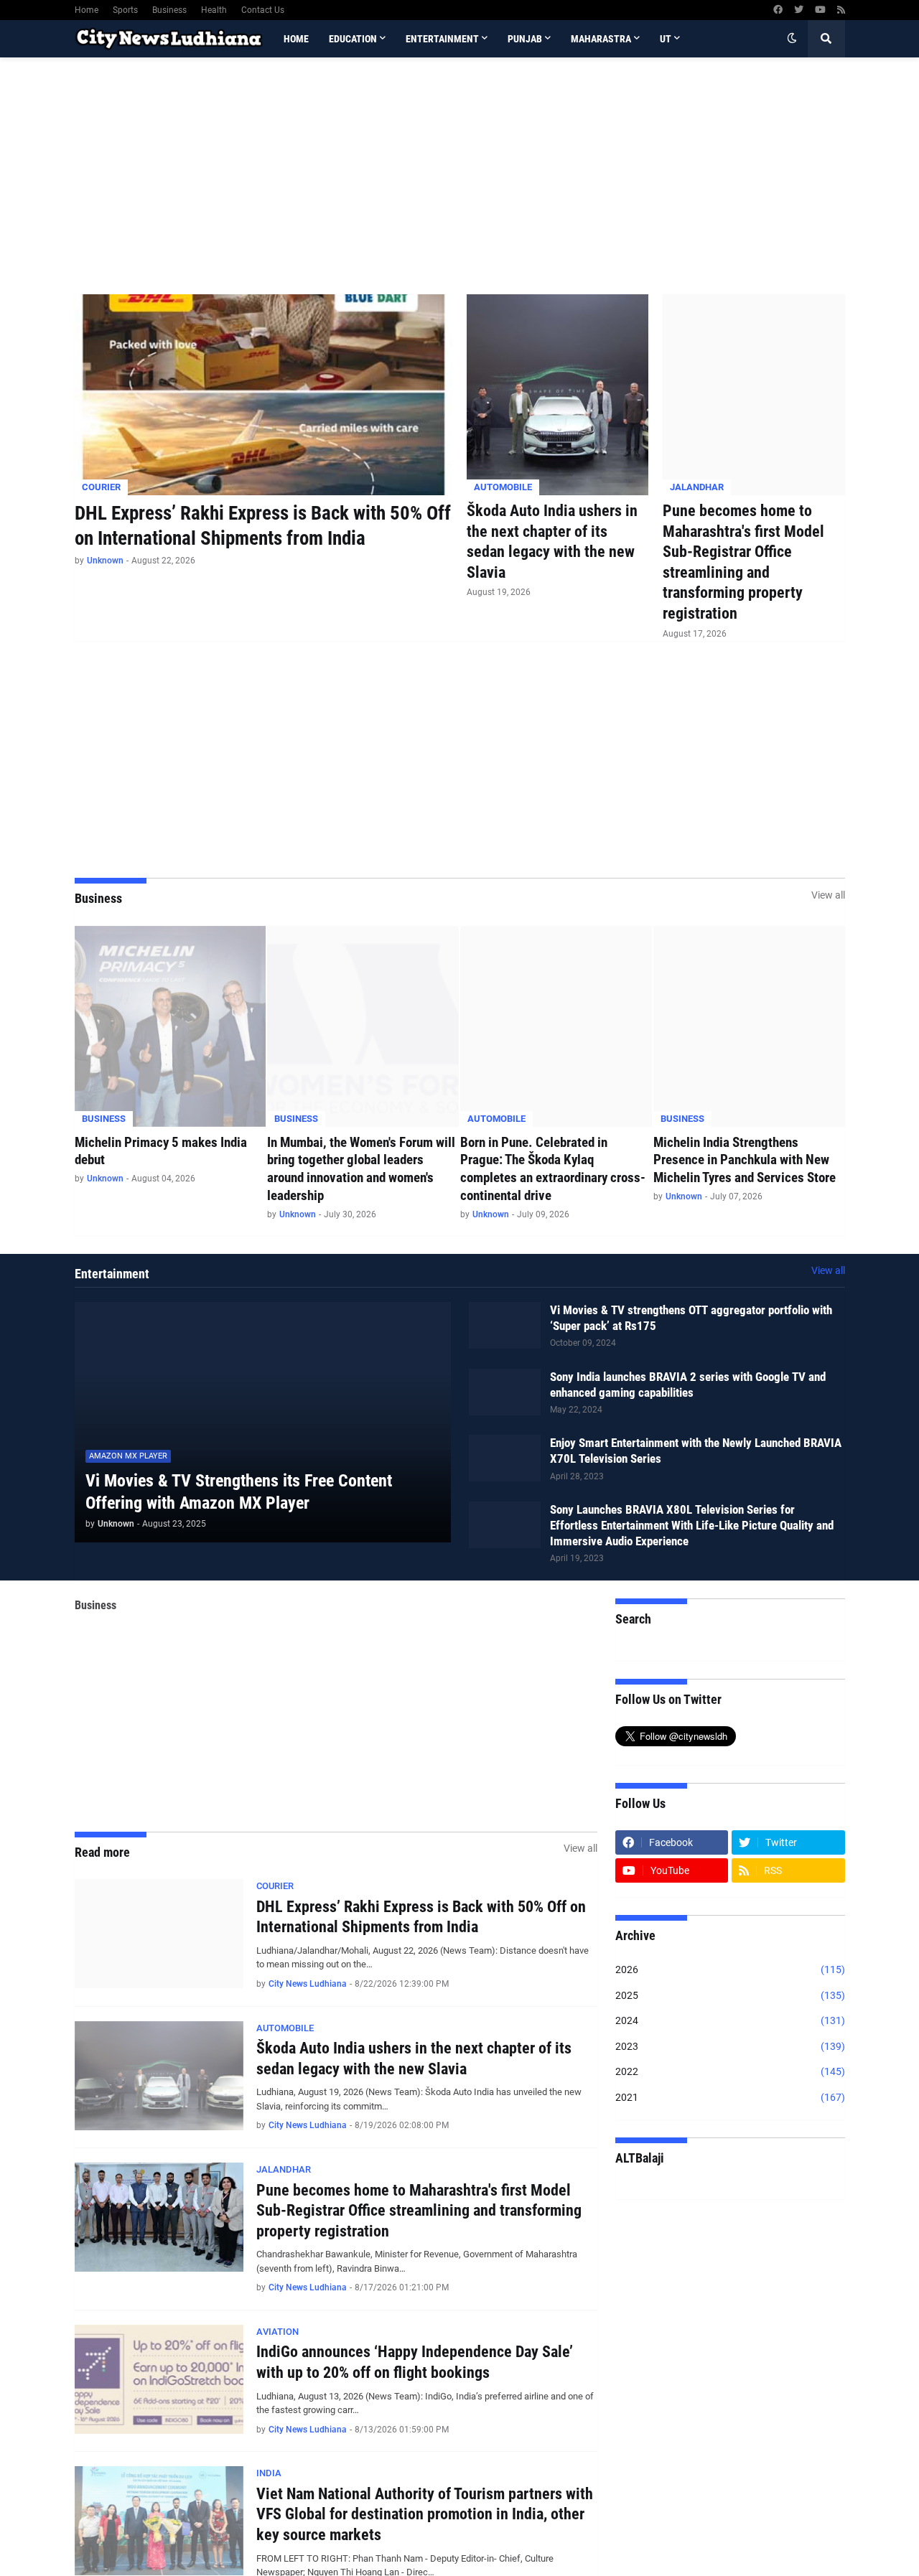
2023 (730, 2046)
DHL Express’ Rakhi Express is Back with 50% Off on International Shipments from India (263, 526)
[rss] (841, 10)
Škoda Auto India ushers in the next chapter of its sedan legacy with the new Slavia (552, 542)
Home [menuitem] (296, 39)
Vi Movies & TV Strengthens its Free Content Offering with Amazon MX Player (239, 1492)
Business (169, 10)
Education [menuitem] (353, 39)
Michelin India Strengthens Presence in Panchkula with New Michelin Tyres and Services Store (745, 1160)
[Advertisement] (460, 176)
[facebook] (778, 10)
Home (87, 10)
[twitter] (799, 10)
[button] (792, 39)
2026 (730, 1970)
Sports (125, 10)
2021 (730, 2097)
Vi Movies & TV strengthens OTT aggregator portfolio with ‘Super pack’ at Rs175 (691, 1318)
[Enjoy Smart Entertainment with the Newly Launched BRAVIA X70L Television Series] (505, 1458)
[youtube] (820, 10)
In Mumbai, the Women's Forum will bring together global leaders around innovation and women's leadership (361, 1169)
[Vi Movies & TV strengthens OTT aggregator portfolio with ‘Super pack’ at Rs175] (505, 1325)
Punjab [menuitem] (525, 39)
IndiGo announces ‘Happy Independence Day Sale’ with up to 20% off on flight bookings (415, 2362)
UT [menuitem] (666, 39)
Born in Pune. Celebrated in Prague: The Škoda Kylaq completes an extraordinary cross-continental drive (553, 1169)
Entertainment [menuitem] (442, 39)
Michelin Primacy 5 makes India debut (161, 1151)
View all (828, 895)
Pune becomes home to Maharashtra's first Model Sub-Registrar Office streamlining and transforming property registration (743, 562)
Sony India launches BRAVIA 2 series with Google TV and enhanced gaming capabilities (688, 1385)
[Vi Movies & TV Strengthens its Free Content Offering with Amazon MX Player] (263, 1422)
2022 (730, 2071)
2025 (730, 1995)
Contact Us (263, 10)
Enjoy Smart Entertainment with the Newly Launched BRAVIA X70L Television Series (696, 1451)
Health (214, 10)
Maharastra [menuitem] (601, 39)
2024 (730, 2020)
